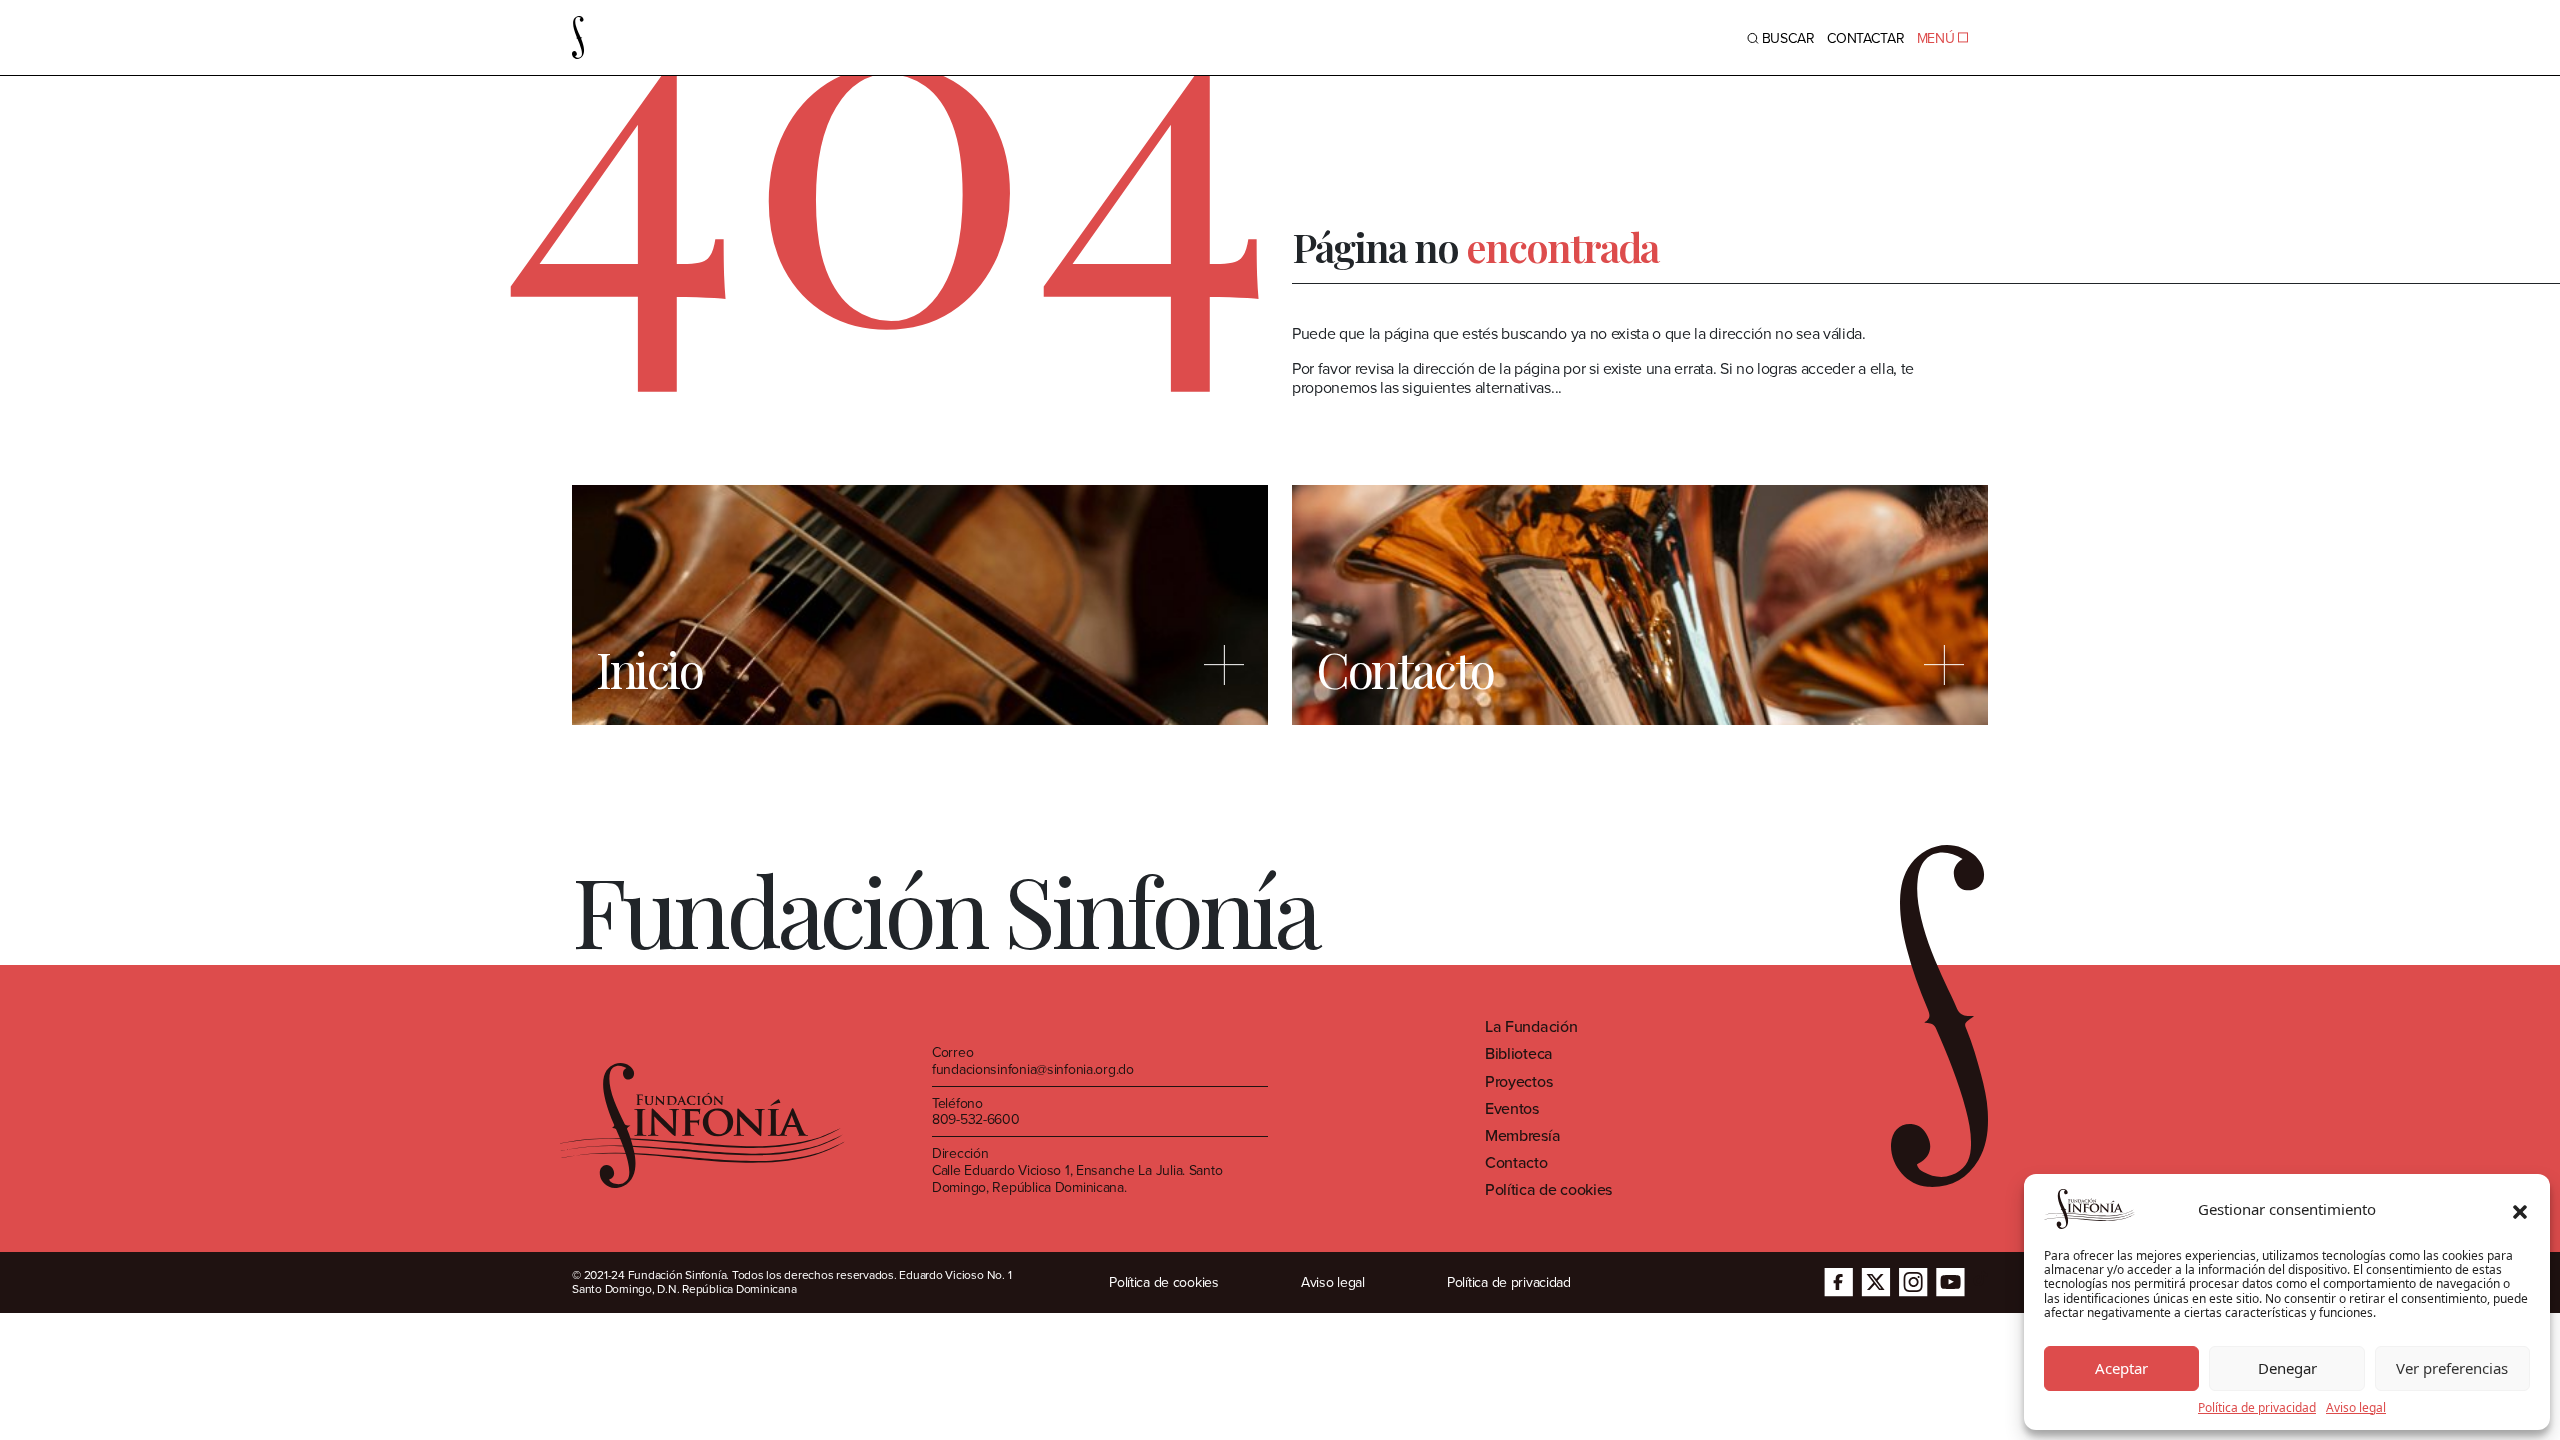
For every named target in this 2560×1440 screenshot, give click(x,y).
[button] (2520, 1209)
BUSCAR (1788, 38)
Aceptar (2121, 1368)
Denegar (2287, 1368)
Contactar (1866, 38)
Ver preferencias (2452, 1368)
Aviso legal (2356, 1408)
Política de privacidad (2257, 1408)
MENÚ (1936, 38)
